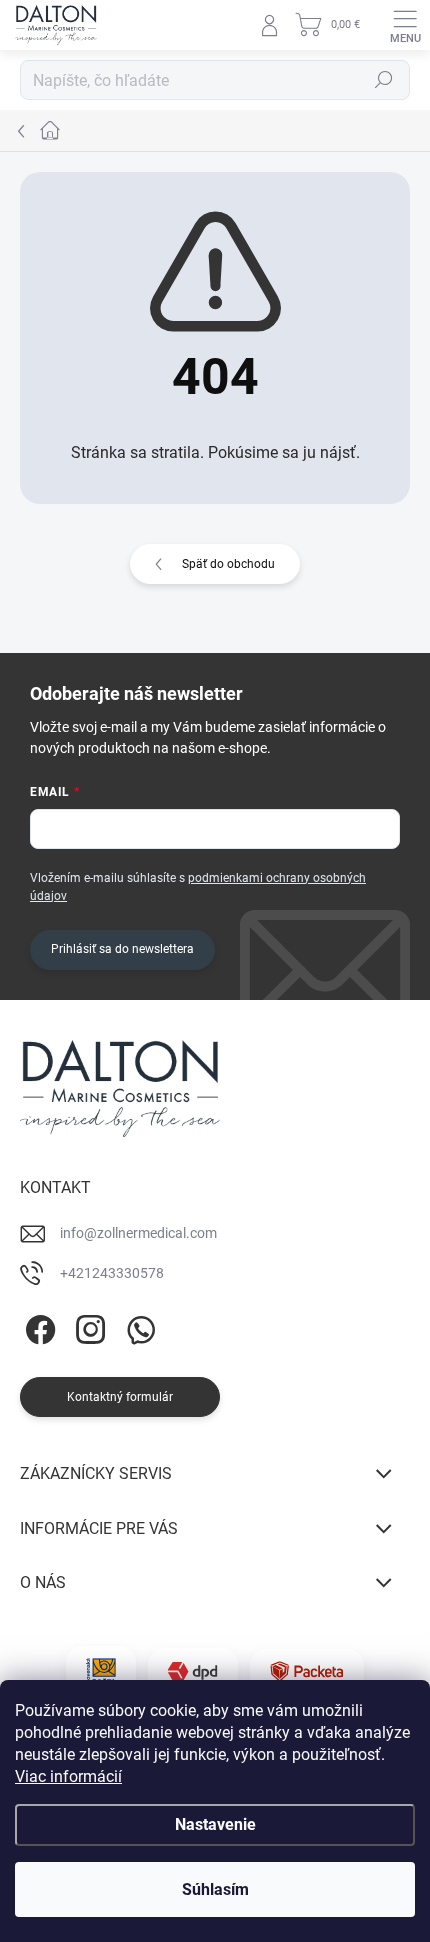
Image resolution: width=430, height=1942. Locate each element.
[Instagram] (87, 1325)
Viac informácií (68, 1776)
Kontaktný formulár (120, 1397)
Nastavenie (215, 1824)
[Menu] (405, 25)
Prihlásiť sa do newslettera (122, 949)
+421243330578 (112, 1273)
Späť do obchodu (228, 564)
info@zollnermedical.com (138, 1233)
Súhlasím (215, 1889)
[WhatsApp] (137, 1325)
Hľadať (384, 80)
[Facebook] (37, 1325)
